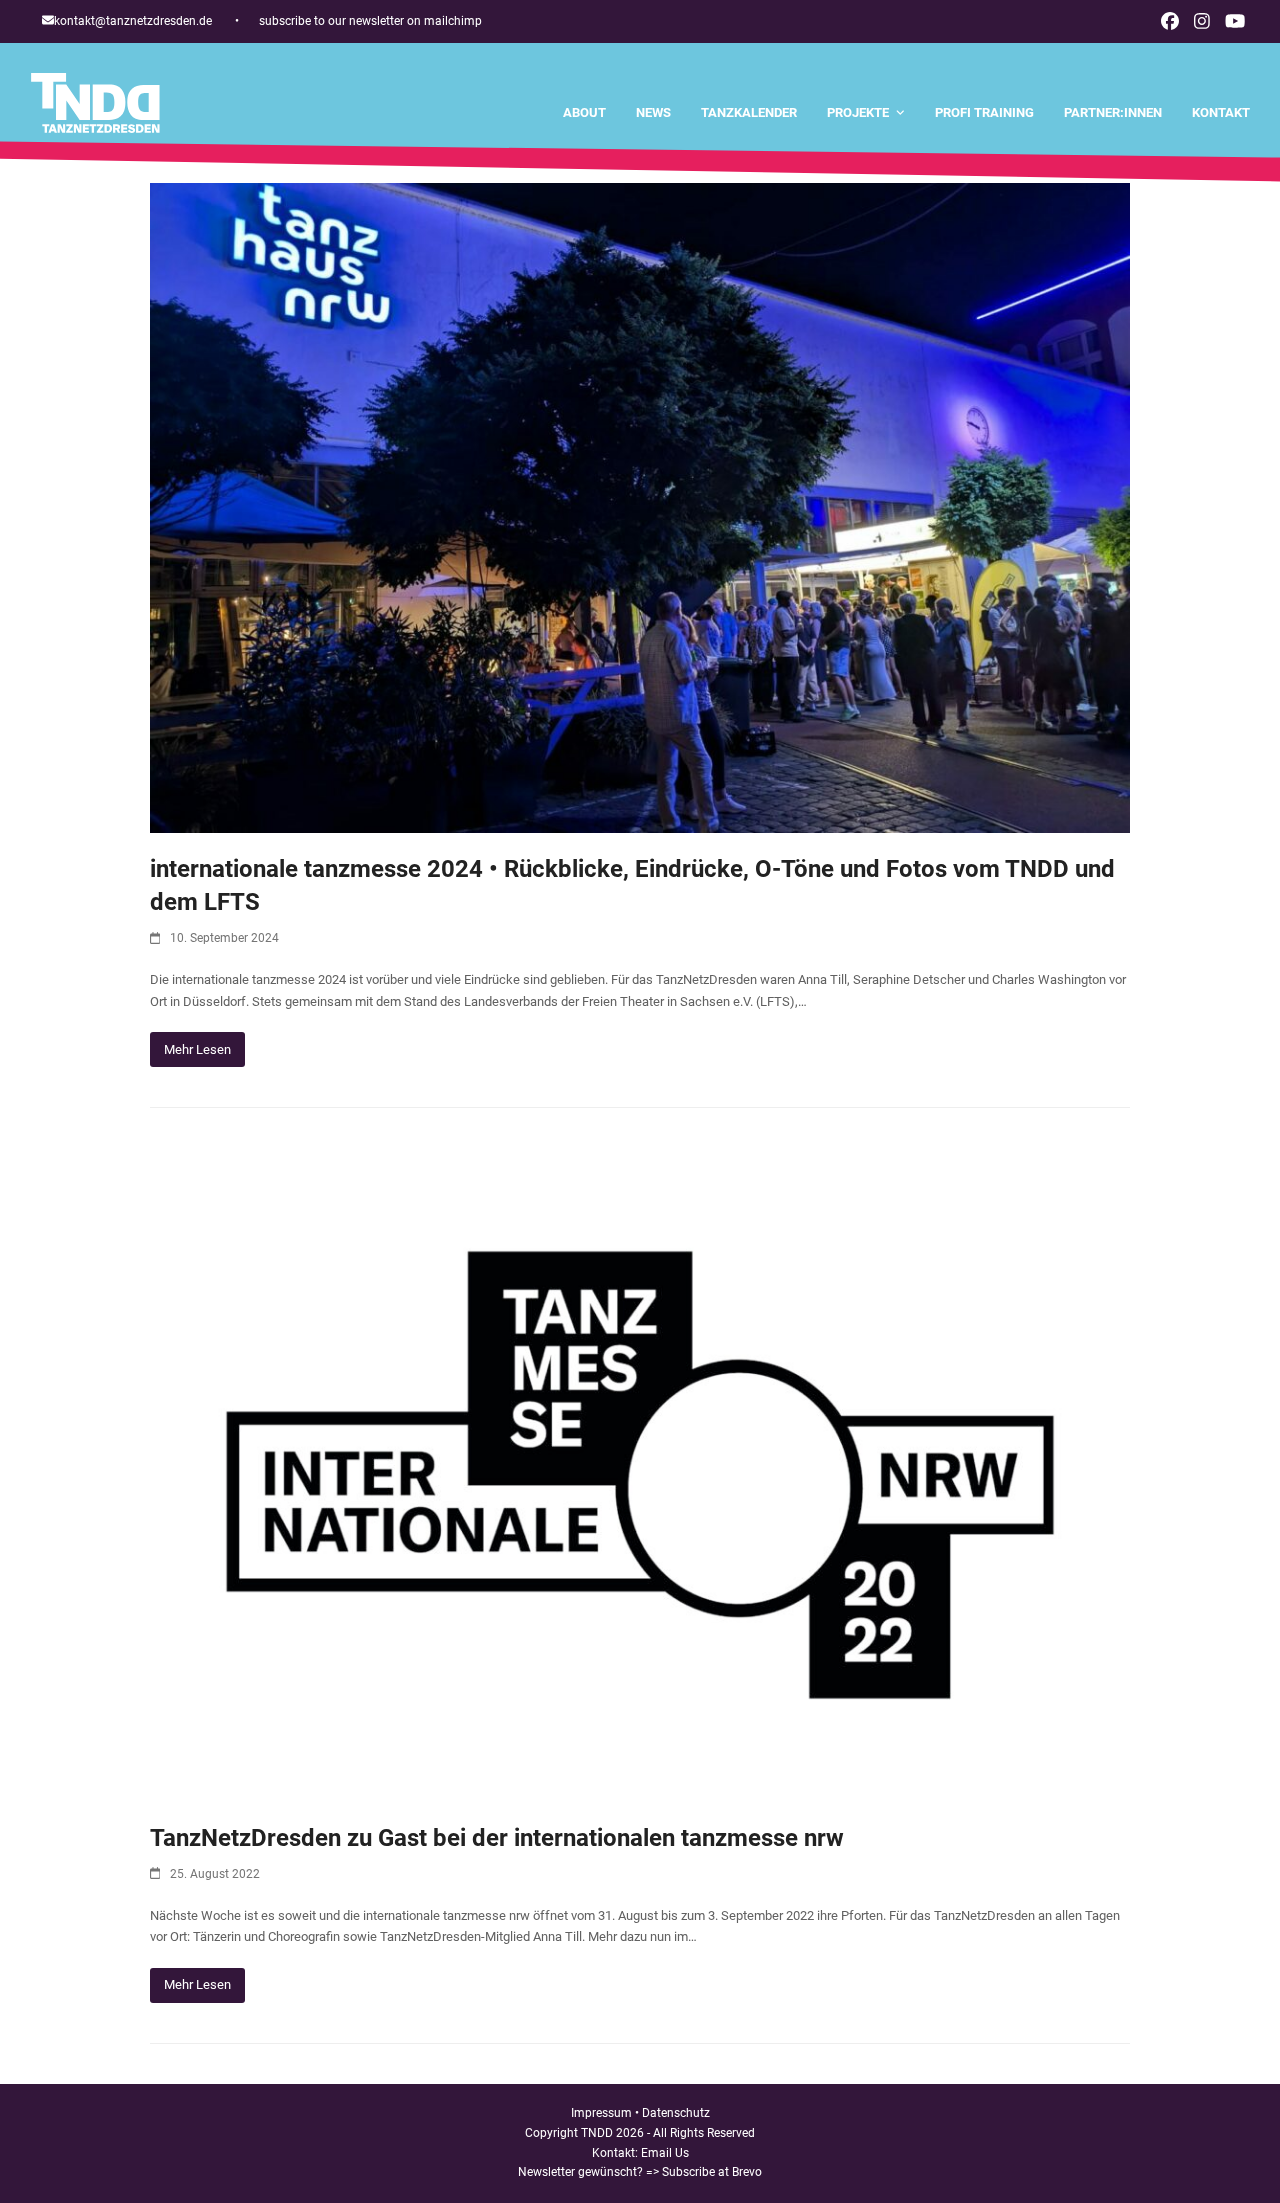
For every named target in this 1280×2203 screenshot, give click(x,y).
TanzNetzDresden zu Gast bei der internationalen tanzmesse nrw (497, 1838)
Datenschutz (676, 2113)
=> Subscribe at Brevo (704, 2172)
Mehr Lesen (197, 1049)
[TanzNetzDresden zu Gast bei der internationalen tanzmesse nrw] (640, 1474)
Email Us (665, 2153)
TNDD (597, 2133)
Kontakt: (616, 2153)
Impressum (601, 2113)
